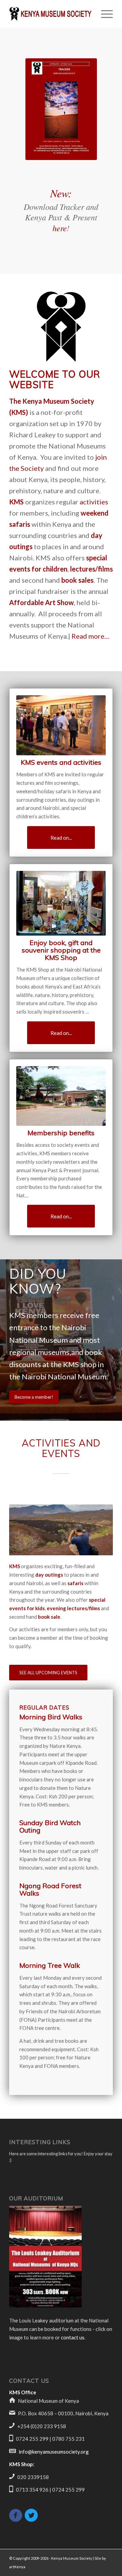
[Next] (98, 1530)
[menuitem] (104, 14)
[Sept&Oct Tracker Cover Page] (61, 109)
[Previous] (24, 1530)
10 (83, 1548)
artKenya (17, 2567)
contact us (73, 2337)
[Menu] (104, 14)
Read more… (90, 636)
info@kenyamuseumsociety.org (54, 2452)
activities (94, 502)
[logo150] (61, 327)
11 (88, 1548)
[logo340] (51, 14)
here (60, 228)
